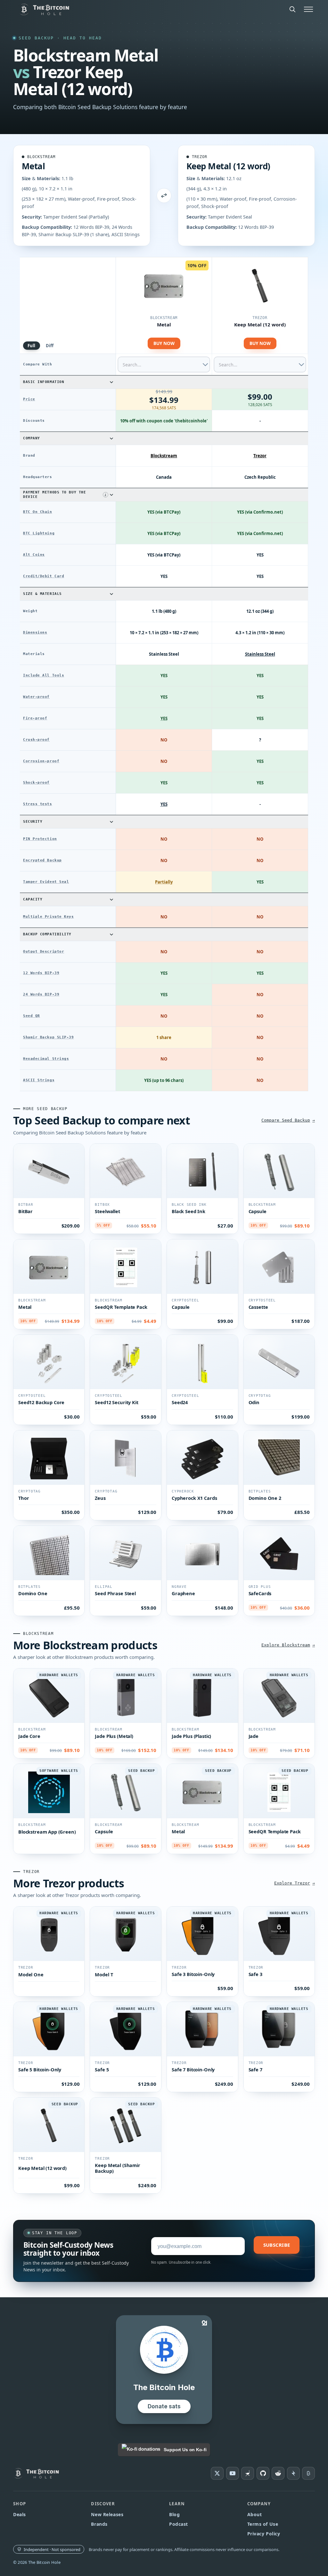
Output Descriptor (44, 952)
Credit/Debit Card (44, 576)
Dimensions (35, 632)
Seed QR (32, 1016)
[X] (217, 2473)
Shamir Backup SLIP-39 (49, 1037)
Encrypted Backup (42, 860)
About (255, 2514)
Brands (99, 2524)
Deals (20, 2514)
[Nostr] (248, 2473)
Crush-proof (36, 740)
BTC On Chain (38, 512)
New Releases (107, 2514)
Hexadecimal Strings (46, 1059)
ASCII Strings (39, 1080)
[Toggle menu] (308, 9)
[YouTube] (233, 2473)
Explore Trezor (292, 1883)
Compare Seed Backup (286, 1120)
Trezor (200, 157)
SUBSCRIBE (277, 2245)
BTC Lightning (39, 533)
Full (32, 346)
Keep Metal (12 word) (228, 166)
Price (29, 399)
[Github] (263, 2473)
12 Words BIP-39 (41, 973)
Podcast (179, 2524)
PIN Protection (40, 839)
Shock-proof (36, 783)
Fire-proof (35, 718)
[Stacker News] (293, 2473)
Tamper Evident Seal (46, 882)
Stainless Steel (260, 654)
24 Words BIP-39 (41, 994)
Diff (50, 346)
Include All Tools (44, 675)
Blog (174, 2514)
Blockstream (41, 157)
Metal (33, 166)
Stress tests (38, 804)
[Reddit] (278, 2473)
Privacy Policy (264, 2534)
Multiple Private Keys (49, 917)
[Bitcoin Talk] (308, 2473)
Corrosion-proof (41, 761)
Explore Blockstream (286, 1645)
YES (164, 718)
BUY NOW (164, 343)
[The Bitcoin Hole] (39, 2473)
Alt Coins (34, 555)
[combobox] (164, 364)
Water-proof (36, 697)
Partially (164, 882)
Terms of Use (263, 2524)
